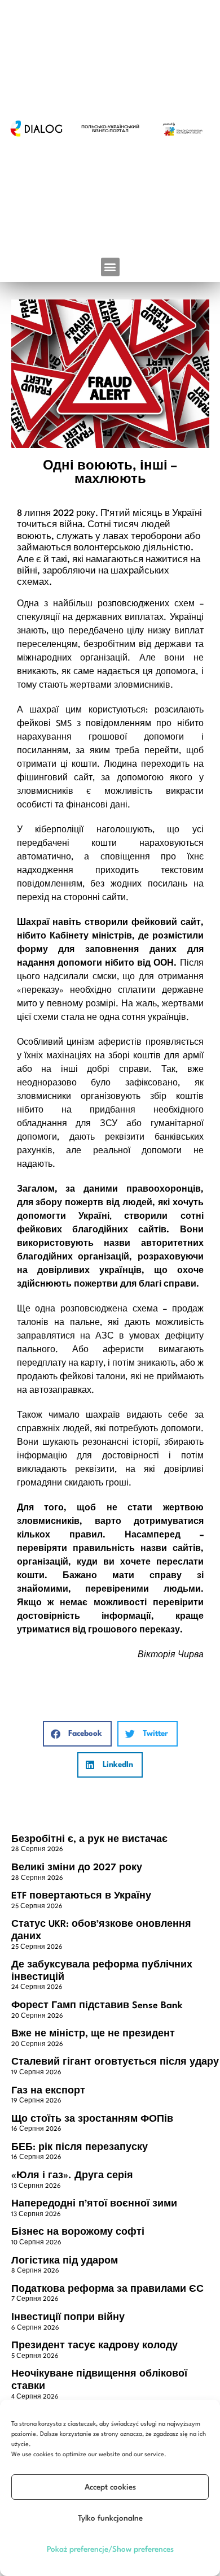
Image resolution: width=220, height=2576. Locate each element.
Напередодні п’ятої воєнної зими (94, 2204)
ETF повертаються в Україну (81, 1896)
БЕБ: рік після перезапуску (80, 2147)
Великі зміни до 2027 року (77, 1868)
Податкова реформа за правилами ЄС (107, 2289)
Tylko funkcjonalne (110, 2518)
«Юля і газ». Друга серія (72, 2176)
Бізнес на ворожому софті (78, 2232)
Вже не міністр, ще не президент (93, 2034)
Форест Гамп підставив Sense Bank (97, 2006)
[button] (110, 267)
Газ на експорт (48, 2091)
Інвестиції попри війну (68, 2317)
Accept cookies (110, 2487)
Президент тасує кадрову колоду (94, 2346)
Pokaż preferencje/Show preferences (110, 2549)
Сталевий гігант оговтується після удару (115, 2062)
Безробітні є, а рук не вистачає (89, 1839)
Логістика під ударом (65, 2261)
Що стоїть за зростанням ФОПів (92, 2119)
